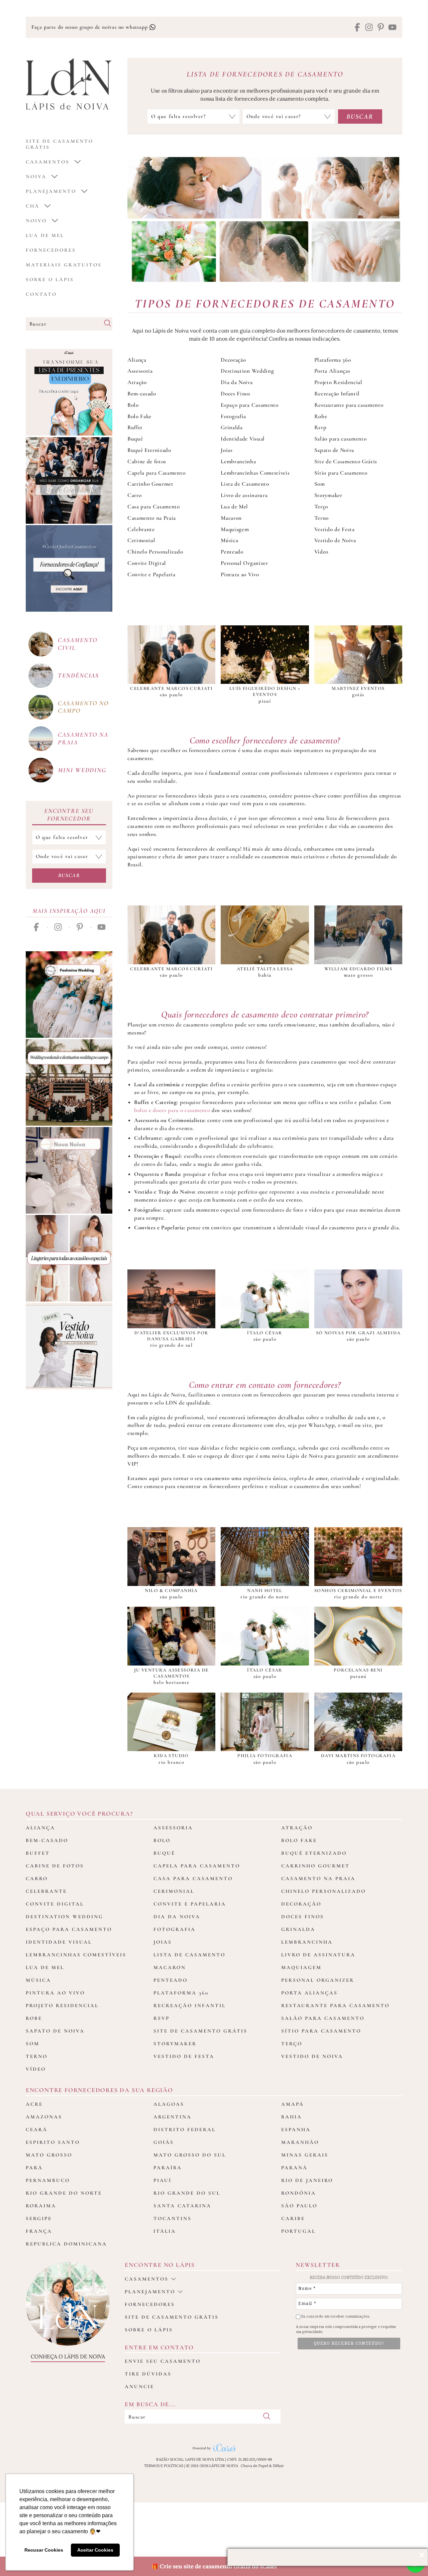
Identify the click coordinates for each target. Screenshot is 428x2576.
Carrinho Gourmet (150, 484)
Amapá (293, 2104)
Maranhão (300, 2142)
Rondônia (299, 2193)
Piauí (163, 2180)
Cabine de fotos (147, 461)
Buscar (69, 875)
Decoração (233, 360)
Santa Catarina (182, 2206)
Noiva (36, 176)
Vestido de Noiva (335, 540)
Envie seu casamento (163, 2361)
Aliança (137, 360)
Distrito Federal (185, 2129)
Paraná (294, 2168)
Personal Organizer (244, 563)
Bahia (292, 2117)
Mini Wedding (82, 770)
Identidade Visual (243, 439)
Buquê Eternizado (149, 450)
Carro (134, 495)
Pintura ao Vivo (240, 574)
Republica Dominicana (66, 2244)
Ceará (37, 2129)
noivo (36, 221)
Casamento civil (78, 644)
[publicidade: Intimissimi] (69, 1258)
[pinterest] (381, 28)
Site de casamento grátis (172, 2317)
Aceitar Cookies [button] (95, 2550)
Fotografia (233, 416)
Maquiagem (235, 529)
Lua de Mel (45, 235)
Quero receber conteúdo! (349, 2343)
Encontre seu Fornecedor (69, 815)
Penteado (232, 552)
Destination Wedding (247, 371)
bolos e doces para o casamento (172, 1110)
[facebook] (357, 28)
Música (229, 540)
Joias (227, 450)
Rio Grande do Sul (187, 2193)
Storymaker (328, 495)
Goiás (164, 2142)
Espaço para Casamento (249, 405)
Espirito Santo (53, 2142)
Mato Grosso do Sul (190, 2155)
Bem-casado (142, 394)
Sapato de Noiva (334, 450)
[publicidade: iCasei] (69, 392)
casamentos (48, 162)
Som (320, 484)
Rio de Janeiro (307, 2180)
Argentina (173, 2117)
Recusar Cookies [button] (44, 2550)
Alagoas (169, 2104)
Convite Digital (147, 563)
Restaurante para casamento (349, 405)
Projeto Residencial (338, 382)
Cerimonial (141, 540)
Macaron (231, 518)
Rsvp (320, 427)
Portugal (298, 2231)
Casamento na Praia (152, 518)
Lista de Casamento (245, 484)
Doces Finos (235, 394)
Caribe (293, 2218)
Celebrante (141, 529)
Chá (33, 206)
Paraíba (168, 2168)
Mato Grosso (49, 2155)
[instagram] (369, 28)
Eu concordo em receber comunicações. (335, 2316)
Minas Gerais (305, 2155)
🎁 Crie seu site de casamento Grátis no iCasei (214, 2566)
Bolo (133, 405)
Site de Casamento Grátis (346, 461)
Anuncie (139, 2386)
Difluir (278, 2466)
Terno (322, 518)
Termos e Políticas (164, 2466)
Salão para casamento (341, 439)
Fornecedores (51, 250)
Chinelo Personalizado (155, 552)
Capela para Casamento (156, 473)
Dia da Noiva (237, 382)
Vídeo (321, 552)
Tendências (78, 675)
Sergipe (39, 2218)
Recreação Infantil (337, 394)
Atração (137, 382)
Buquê (135, 439)
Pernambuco (48, 2180)
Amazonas (44, 2117)
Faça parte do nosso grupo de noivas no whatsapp (90, 27)
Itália (165, 2231)
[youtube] (392, 28)
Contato (41, 294)
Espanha (296, 2129)
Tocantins (173, 2218)
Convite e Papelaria (151, 574)
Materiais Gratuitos (64, 265)
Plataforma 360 (333, 360)
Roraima (41, 2206)
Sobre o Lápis (50, 279)
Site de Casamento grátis (60, 144)
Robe (321, 416)
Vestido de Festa (335, 529)
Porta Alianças (332, 371)
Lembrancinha (238, 461)
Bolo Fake (139, 416)
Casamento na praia (83, 738)
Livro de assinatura (244, 495)
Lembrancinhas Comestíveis (255, 473)
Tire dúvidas (148, 2374)
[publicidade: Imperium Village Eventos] (69, 1082)
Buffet (135, 427)
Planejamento (51, 191)
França (39, 2231)
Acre (34, 2104)
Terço (321, 507)
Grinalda (232, 427)
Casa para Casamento (154, 507)
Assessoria (140, 371)
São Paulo (299, 2206)
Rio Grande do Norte (64, 2193)
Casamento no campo (83, 707)
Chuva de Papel (254, 2466)
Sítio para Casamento (341, 473)
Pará (34, 2168)
